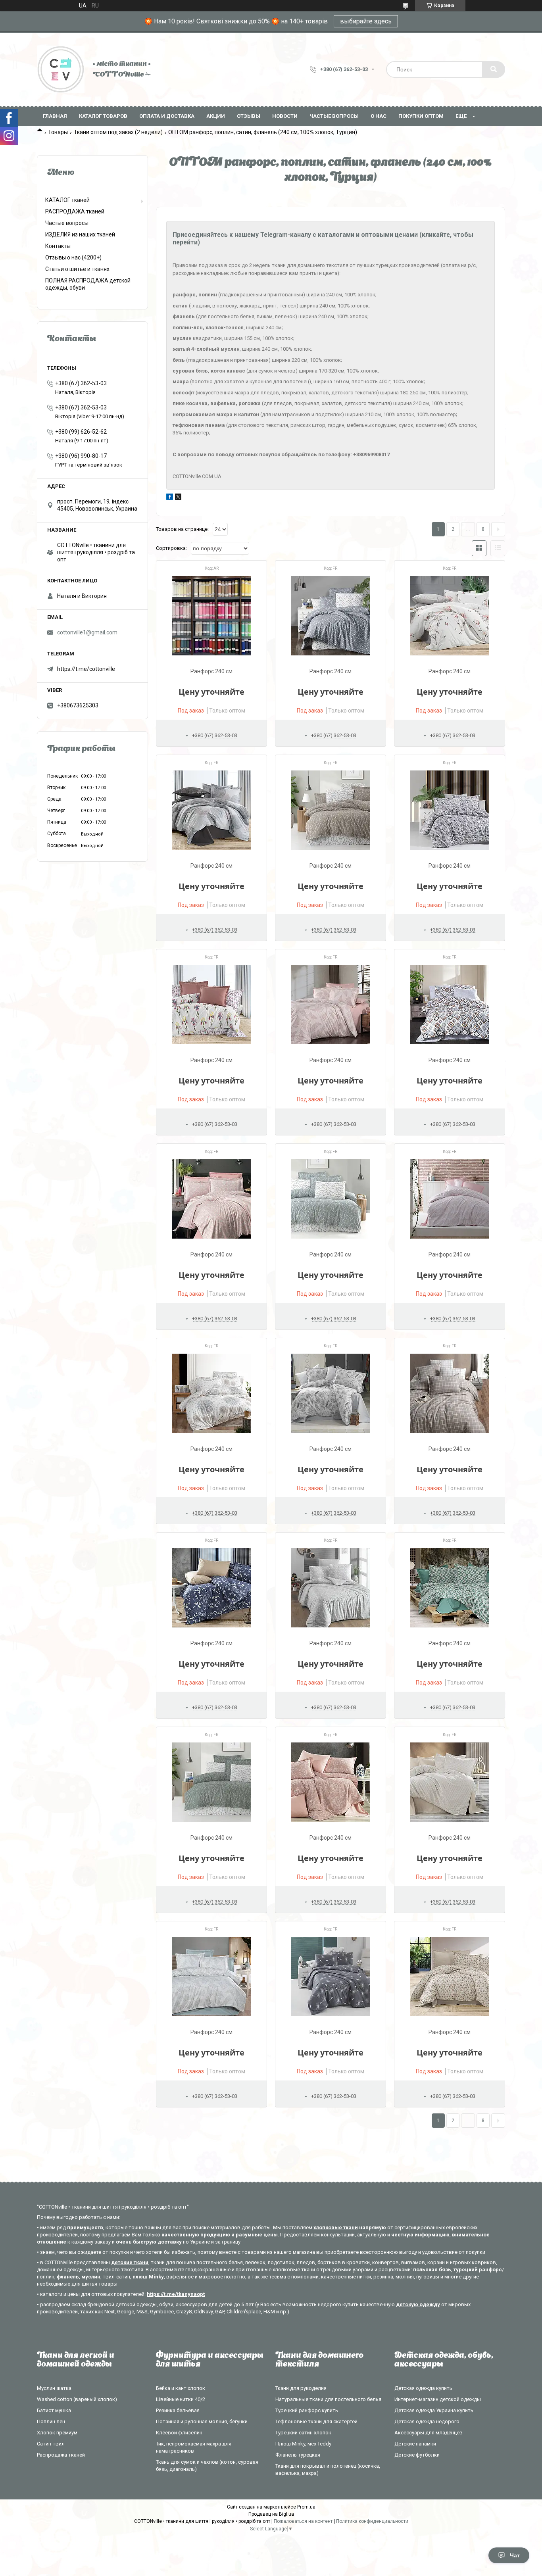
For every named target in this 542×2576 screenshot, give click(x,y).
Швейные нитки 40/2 (181, 2399)
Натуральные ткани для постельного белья (328, 2399)
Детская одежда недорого (427, 2421)
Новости (285, 116)
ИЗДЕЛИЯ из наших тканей (80, 234)
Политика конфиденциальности (372, 2521)
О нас (379, 116)
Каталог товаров (103, 116)
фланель (68, 2277)
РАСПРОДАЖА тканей (75, 211)
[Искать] (494, 69)
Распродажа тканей (61, 2455)
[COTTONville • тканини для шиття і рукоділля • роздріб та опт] (61, 69)
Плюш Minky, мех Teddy (303, 2444)
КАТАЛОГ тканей (67, 200)
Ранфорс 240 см (211, 671)
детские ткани (130, 2262)
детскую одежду (418, 2304)
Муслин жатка (54, 2388)
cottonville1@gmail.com (87, 632)
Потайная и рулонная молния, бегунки (202, 2421)
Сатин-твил (51, 2444)
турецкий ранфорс (478, 2270)
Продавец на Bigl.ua (271, 2514)
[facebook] (170, 498)
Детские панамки (415, 2444)
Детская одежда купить (423, 2388)
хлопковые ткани (336, 2227)
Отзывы (249, 116)
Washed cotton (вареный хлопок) (77, 2399)
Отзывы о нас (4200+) (73, 257)
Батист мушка (54, 2410)
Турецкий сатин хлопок (303, 2433)
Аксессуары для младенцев (429, 2433)
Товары (58, 132)
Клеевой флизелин (179, 2433)
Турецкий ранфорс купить (307, 2410)
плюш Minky (148, 2277)
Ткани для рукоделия (301, 2388)
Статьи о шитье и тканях (77, 269)
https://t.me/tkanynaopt (176, 2294)
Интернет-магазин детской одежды (438, 2399)
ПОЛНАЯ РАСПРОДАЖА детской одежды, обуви (88, 284)
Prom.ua (306, 2507)
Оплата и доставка (167, 116)
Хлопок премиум (57, 2433)
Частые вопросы (334, 116)
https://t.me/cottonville (86, 669)
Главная (55, 116)
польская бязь (432, 2270)
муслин (91, 2277)
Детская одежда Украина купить (434, 2410)
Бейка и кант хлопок (181, 2388)
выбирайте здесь (366, 21)
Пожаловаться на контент (303, 2521)
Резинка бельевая (178, 2410)
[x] (178, 498)
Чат (515, 2555)
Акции (216, 116)
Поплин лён (51, 2421)
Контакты (58, 246)
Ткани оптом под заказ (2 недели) (118, 132)
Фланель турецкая (298, 2455)
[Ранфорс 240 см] (211, 616)
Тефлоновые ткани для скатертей (316, 2421)
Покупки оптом (421, 116)
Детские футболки (417, 2455)
